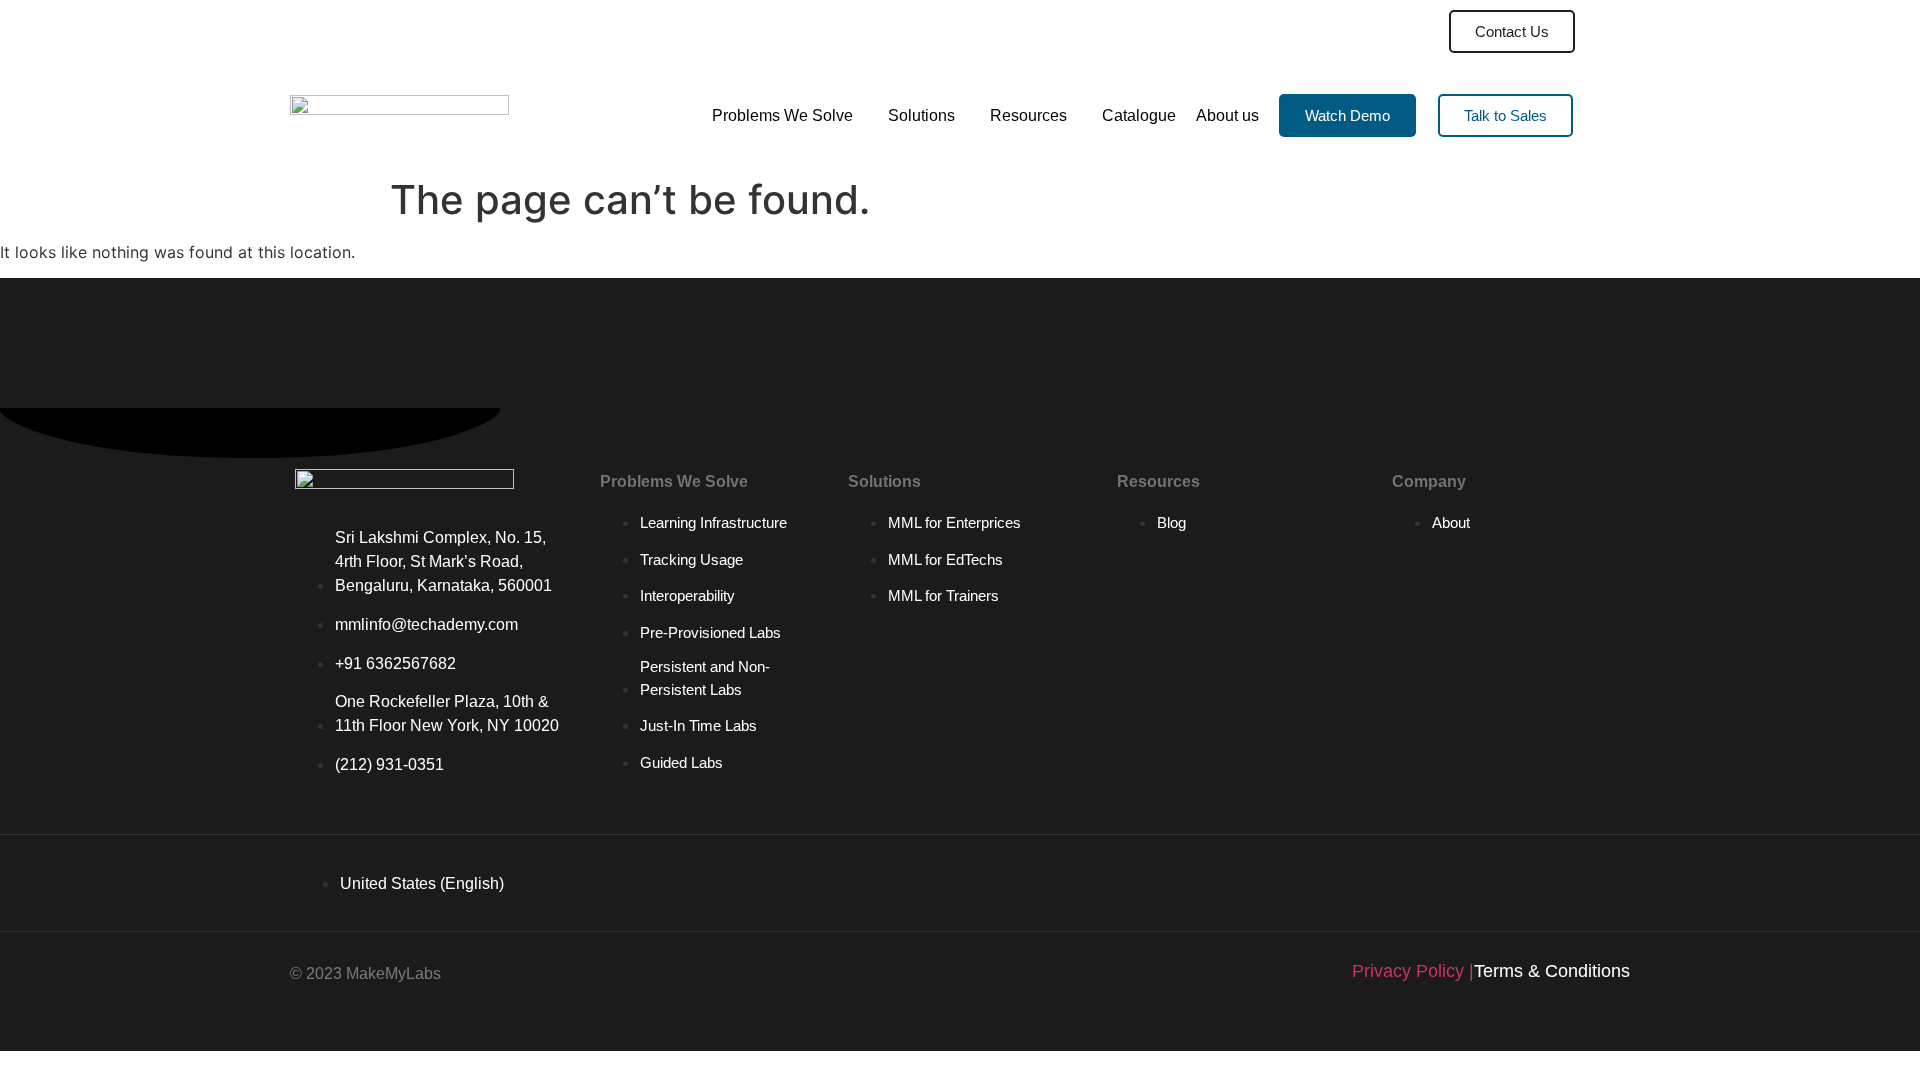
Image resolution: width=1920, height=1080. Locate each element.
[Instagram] (1535, 880)
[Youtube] (1475, 880)
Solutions (921, 115)
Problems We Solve (782, 115)
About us (1227, 115)
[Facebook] (1595, 880)
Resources (1028, 115)
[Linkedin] (1415, 880)
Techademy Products (1333, 31)
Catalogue (1139, 115)
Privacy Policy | (1413, 971)
